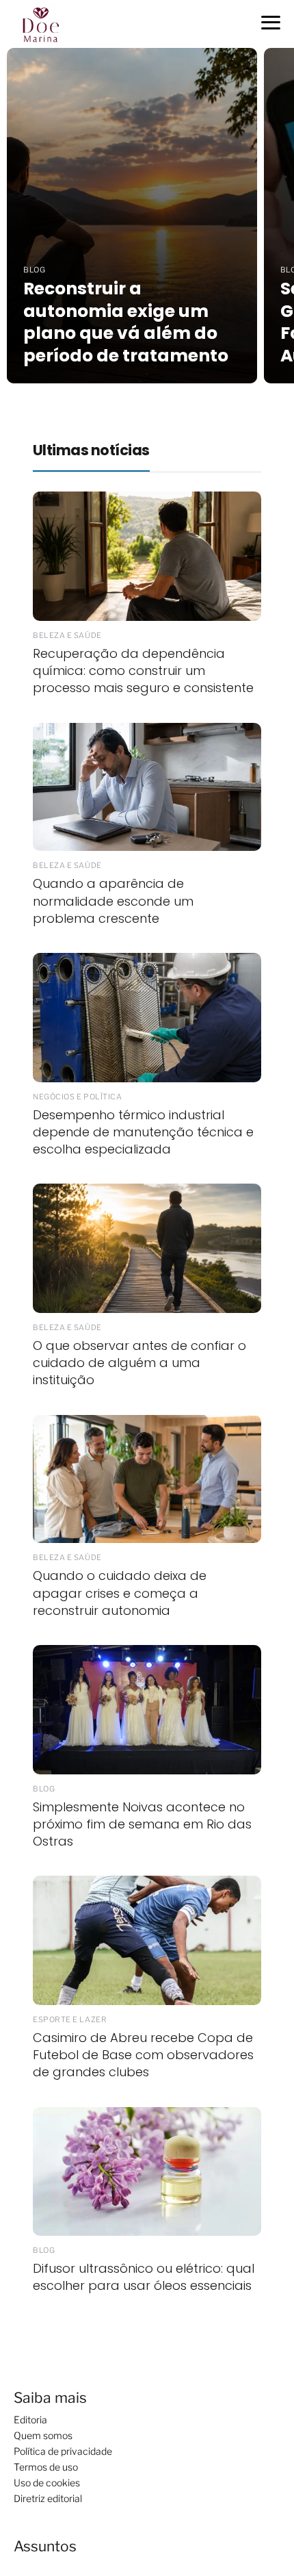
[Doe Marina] (46, 23)
